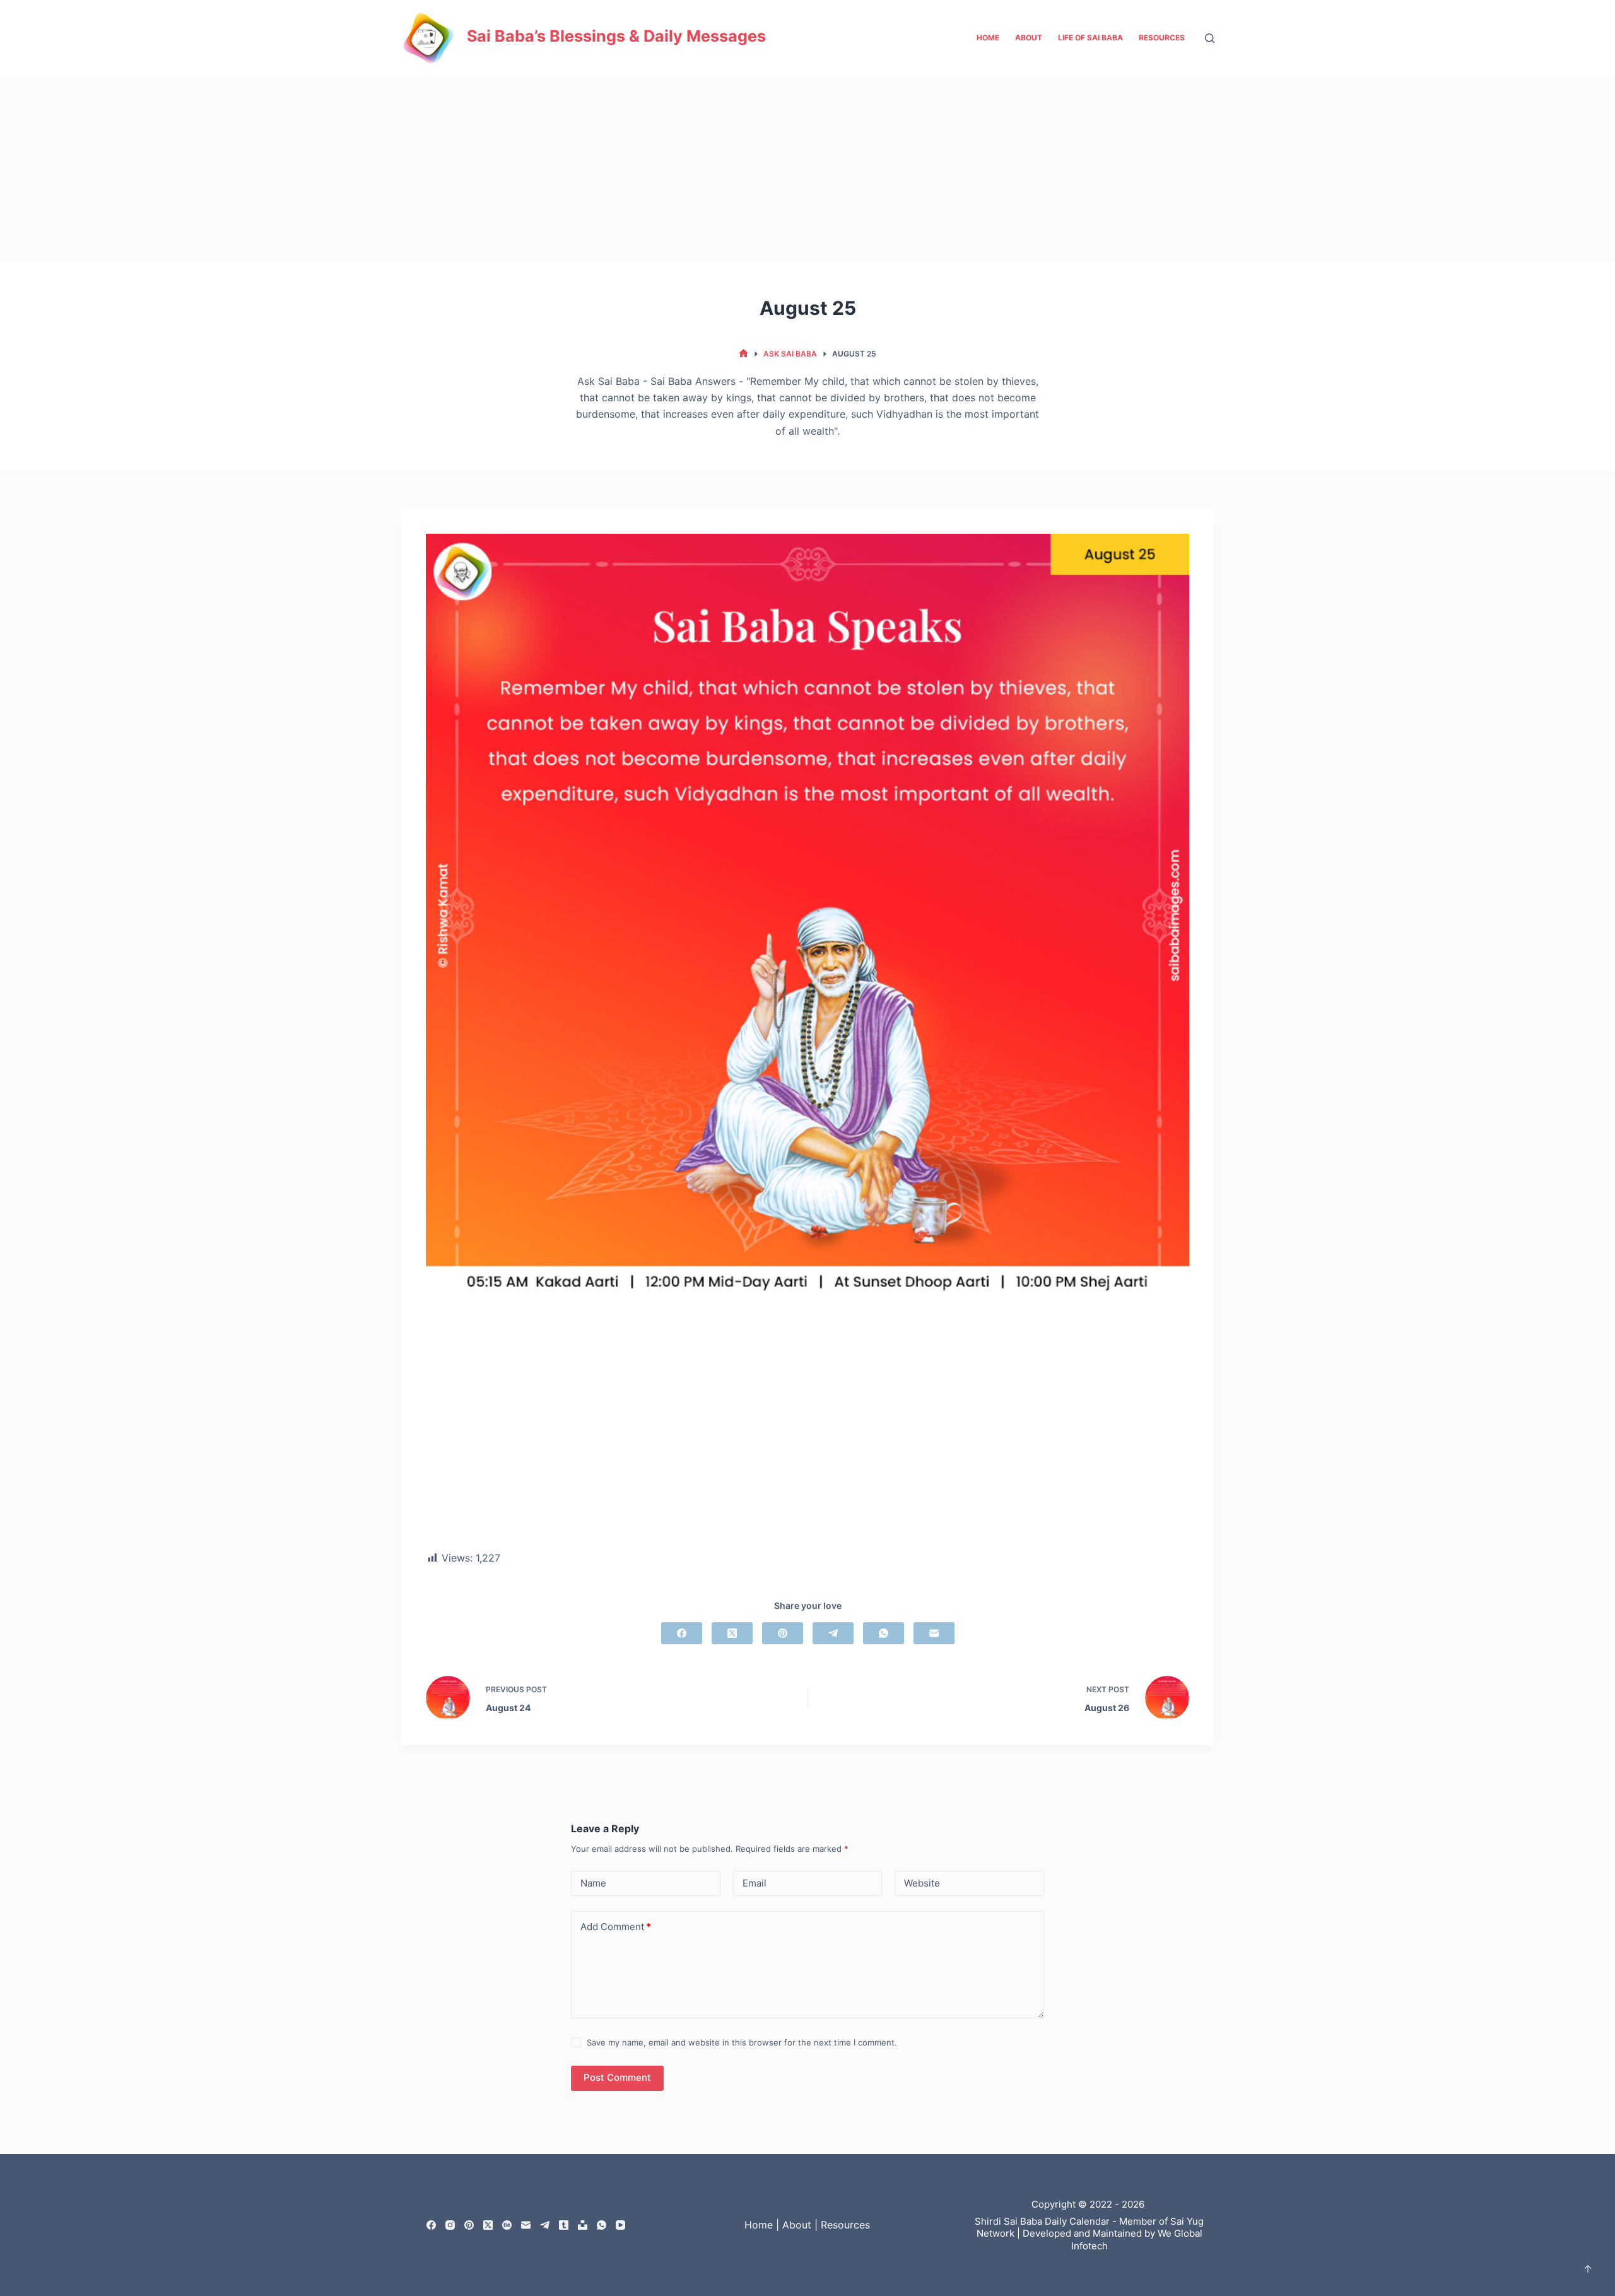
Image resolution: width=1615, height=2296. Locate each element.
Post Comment (617, 2077)
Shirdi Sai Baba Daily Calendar (1042, 2221)
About (1029, 38)
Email (755, 1883)
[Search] (1210, 38)
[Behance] (507, 2225)
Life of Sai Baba (1090, 38)
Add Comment (616, 1927)
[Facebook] (682, 1633)
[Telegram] (833, 1633)
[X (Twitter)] (732, 1633)
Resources (1162, 38)
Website (922, 1883)
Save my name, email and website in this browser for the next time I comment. (742, 2042)
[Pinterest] (783, 1633)
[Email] (934, 1633)
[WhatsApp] (884, 1633)
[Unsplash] (583, 2225)
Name (593, 1883)
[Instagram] (450, 2225)
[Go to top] (1588, 2269)
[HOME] (743, 354)
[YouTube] (620, 2225)
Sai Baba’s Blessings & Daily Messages (616, 36)
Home (988, 38)
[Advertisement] (807, 169)
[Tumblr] (564, 2225)
